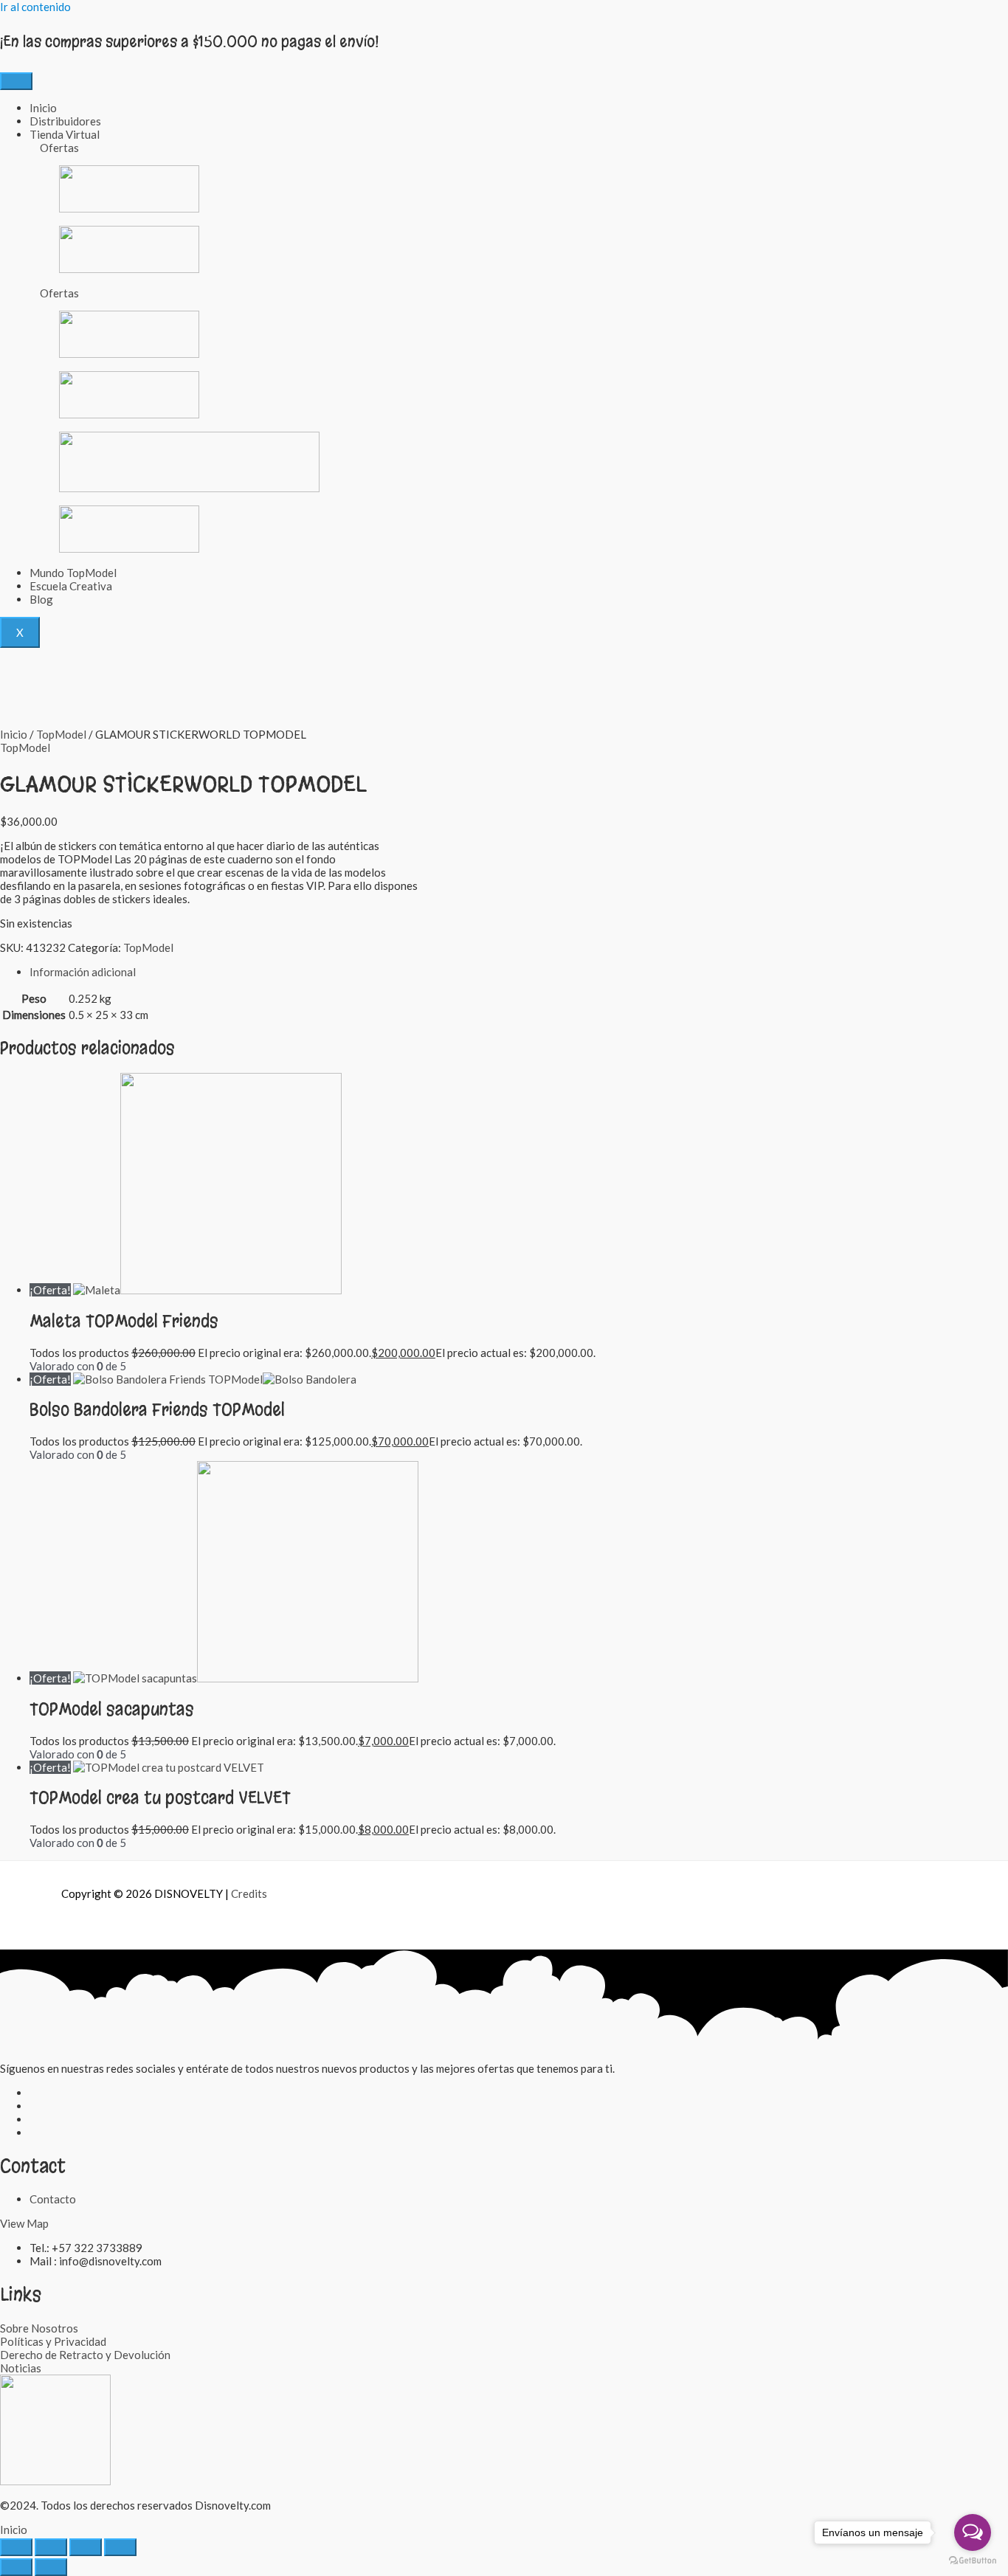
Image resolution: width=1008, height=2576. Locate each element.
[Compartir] (86, 2547)
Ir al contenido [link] (35, 7)
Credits (249, 1893)
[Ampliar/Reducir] (16, 2547)
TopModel (61, 734)
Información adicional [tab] (83, 972)
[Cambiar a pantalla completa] (51, 2547)
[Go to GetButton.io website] (973, 2561)
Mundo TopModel (73, 573)
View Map (24, 2223)
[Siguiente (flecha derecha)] (51, 2567)
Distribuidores (65, 121)
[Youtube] (34, 2133)
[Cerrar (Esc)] (120, 2547)
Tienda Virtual (65, 134)
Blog (41, 599)
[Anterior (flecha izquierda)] (16, 2567)
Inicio (43, 108)
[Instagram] (34, 2106)
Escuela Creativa (71, 586)
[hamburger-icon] (16, 81)
